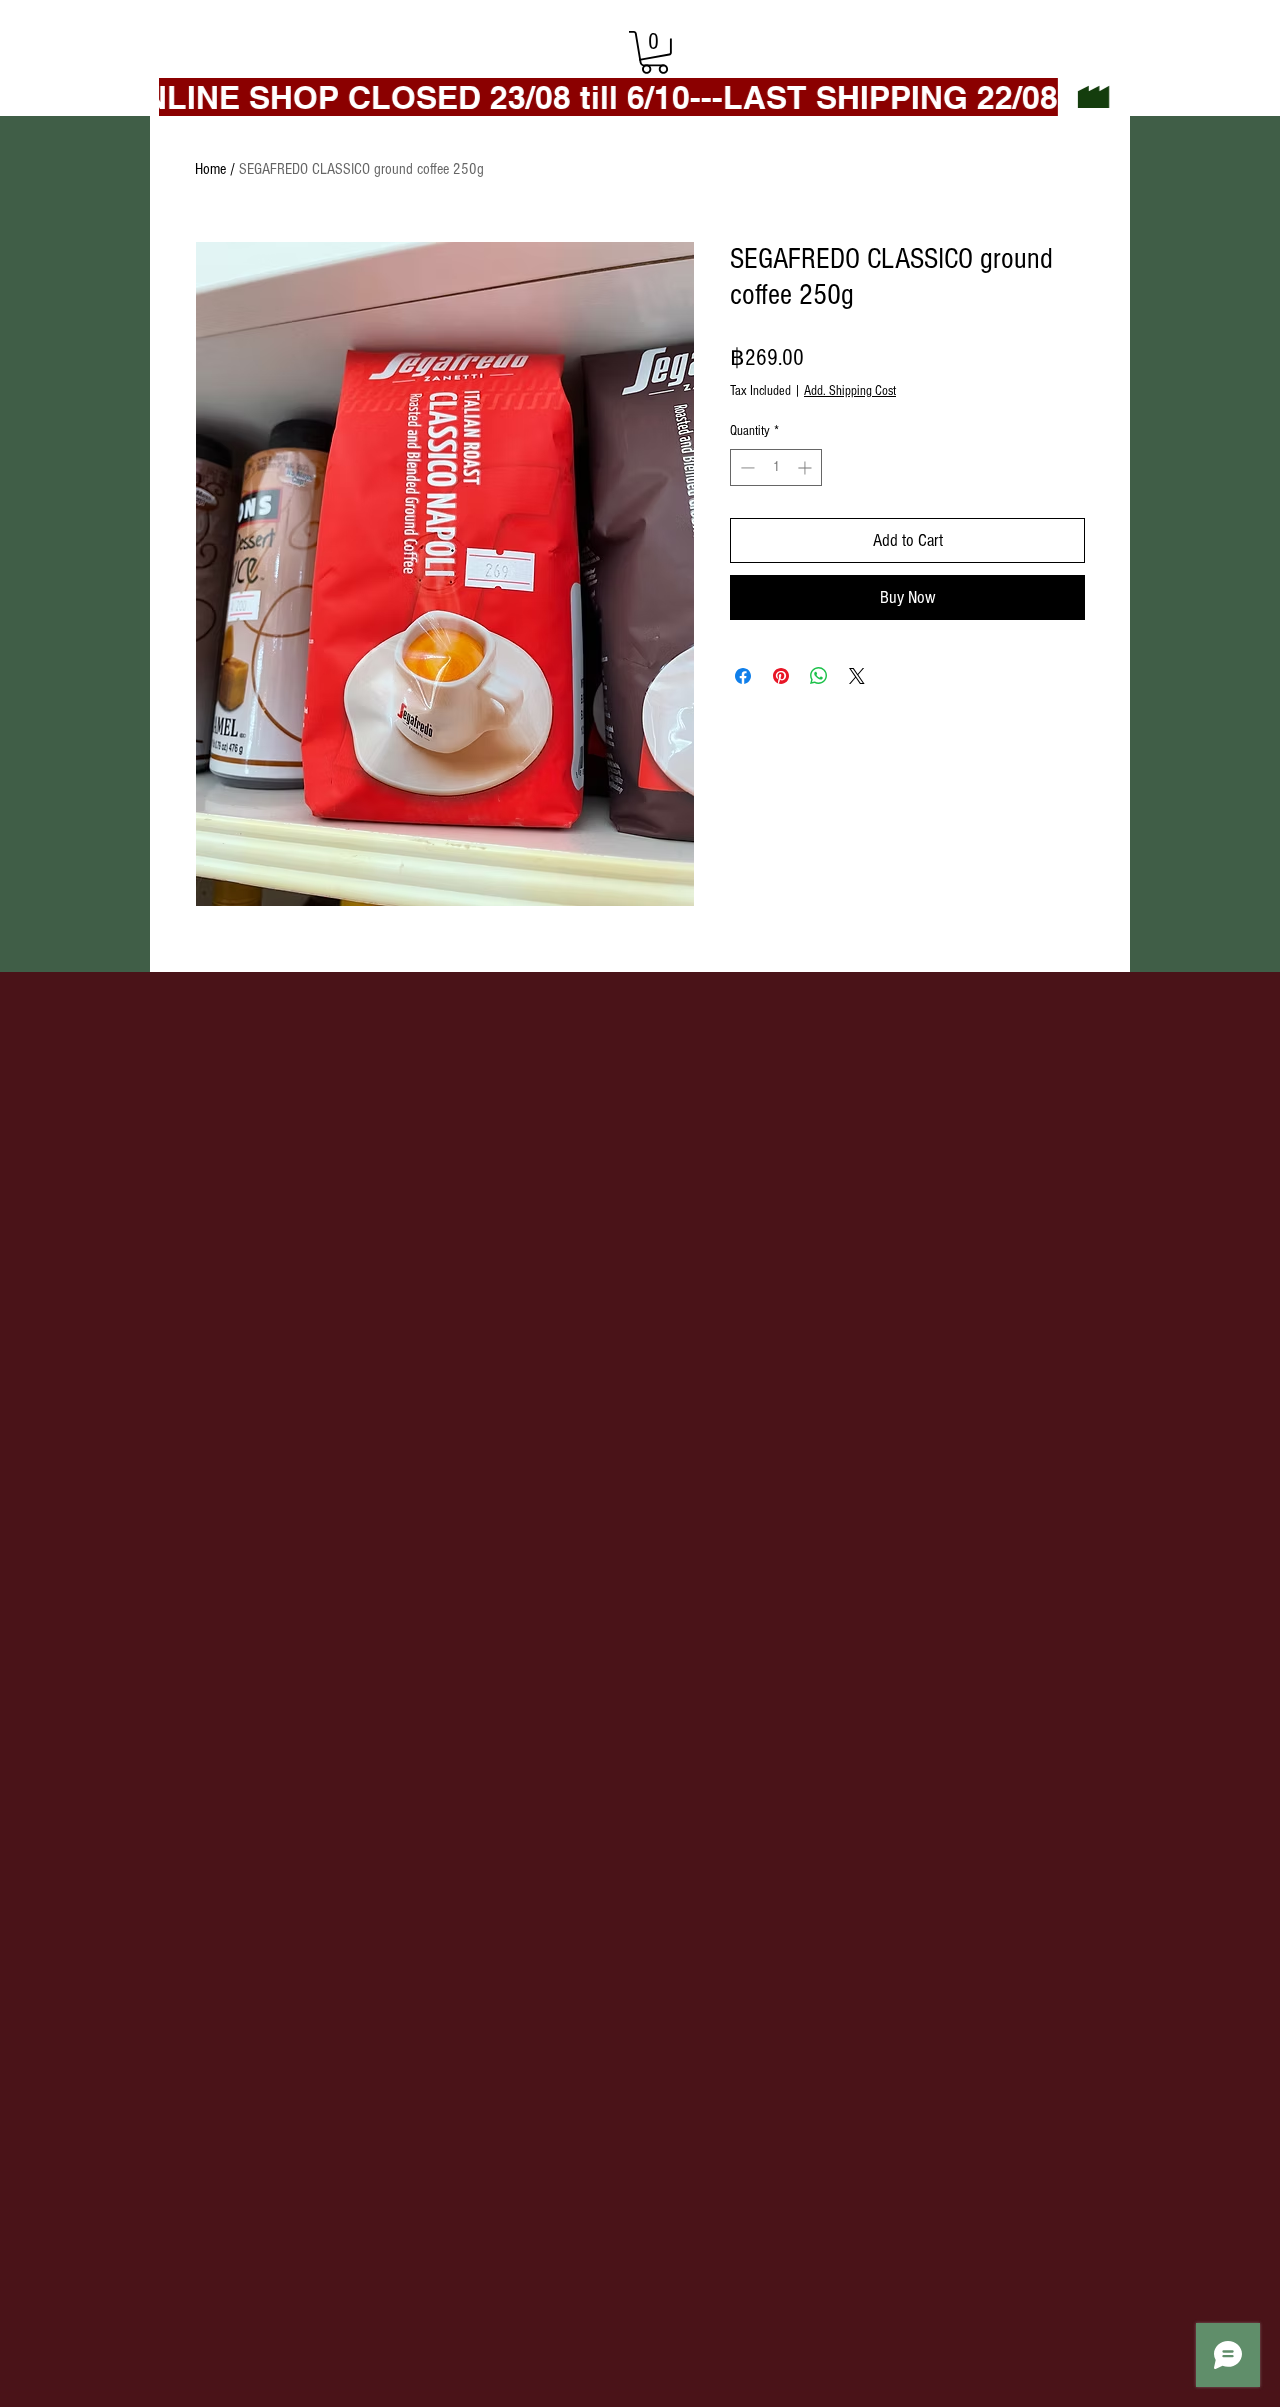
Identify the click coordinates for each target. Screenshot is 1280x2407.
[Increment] (806, 467)
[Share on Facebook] (743, 676)
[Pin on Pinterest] (781, 676)
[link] (654, 52)
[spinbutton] (776, 467)
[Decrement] (745, 467)
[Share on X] (857, 676)
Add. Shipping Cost (850, 391)
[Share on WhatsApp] (819, 676)
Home (210, 169)
